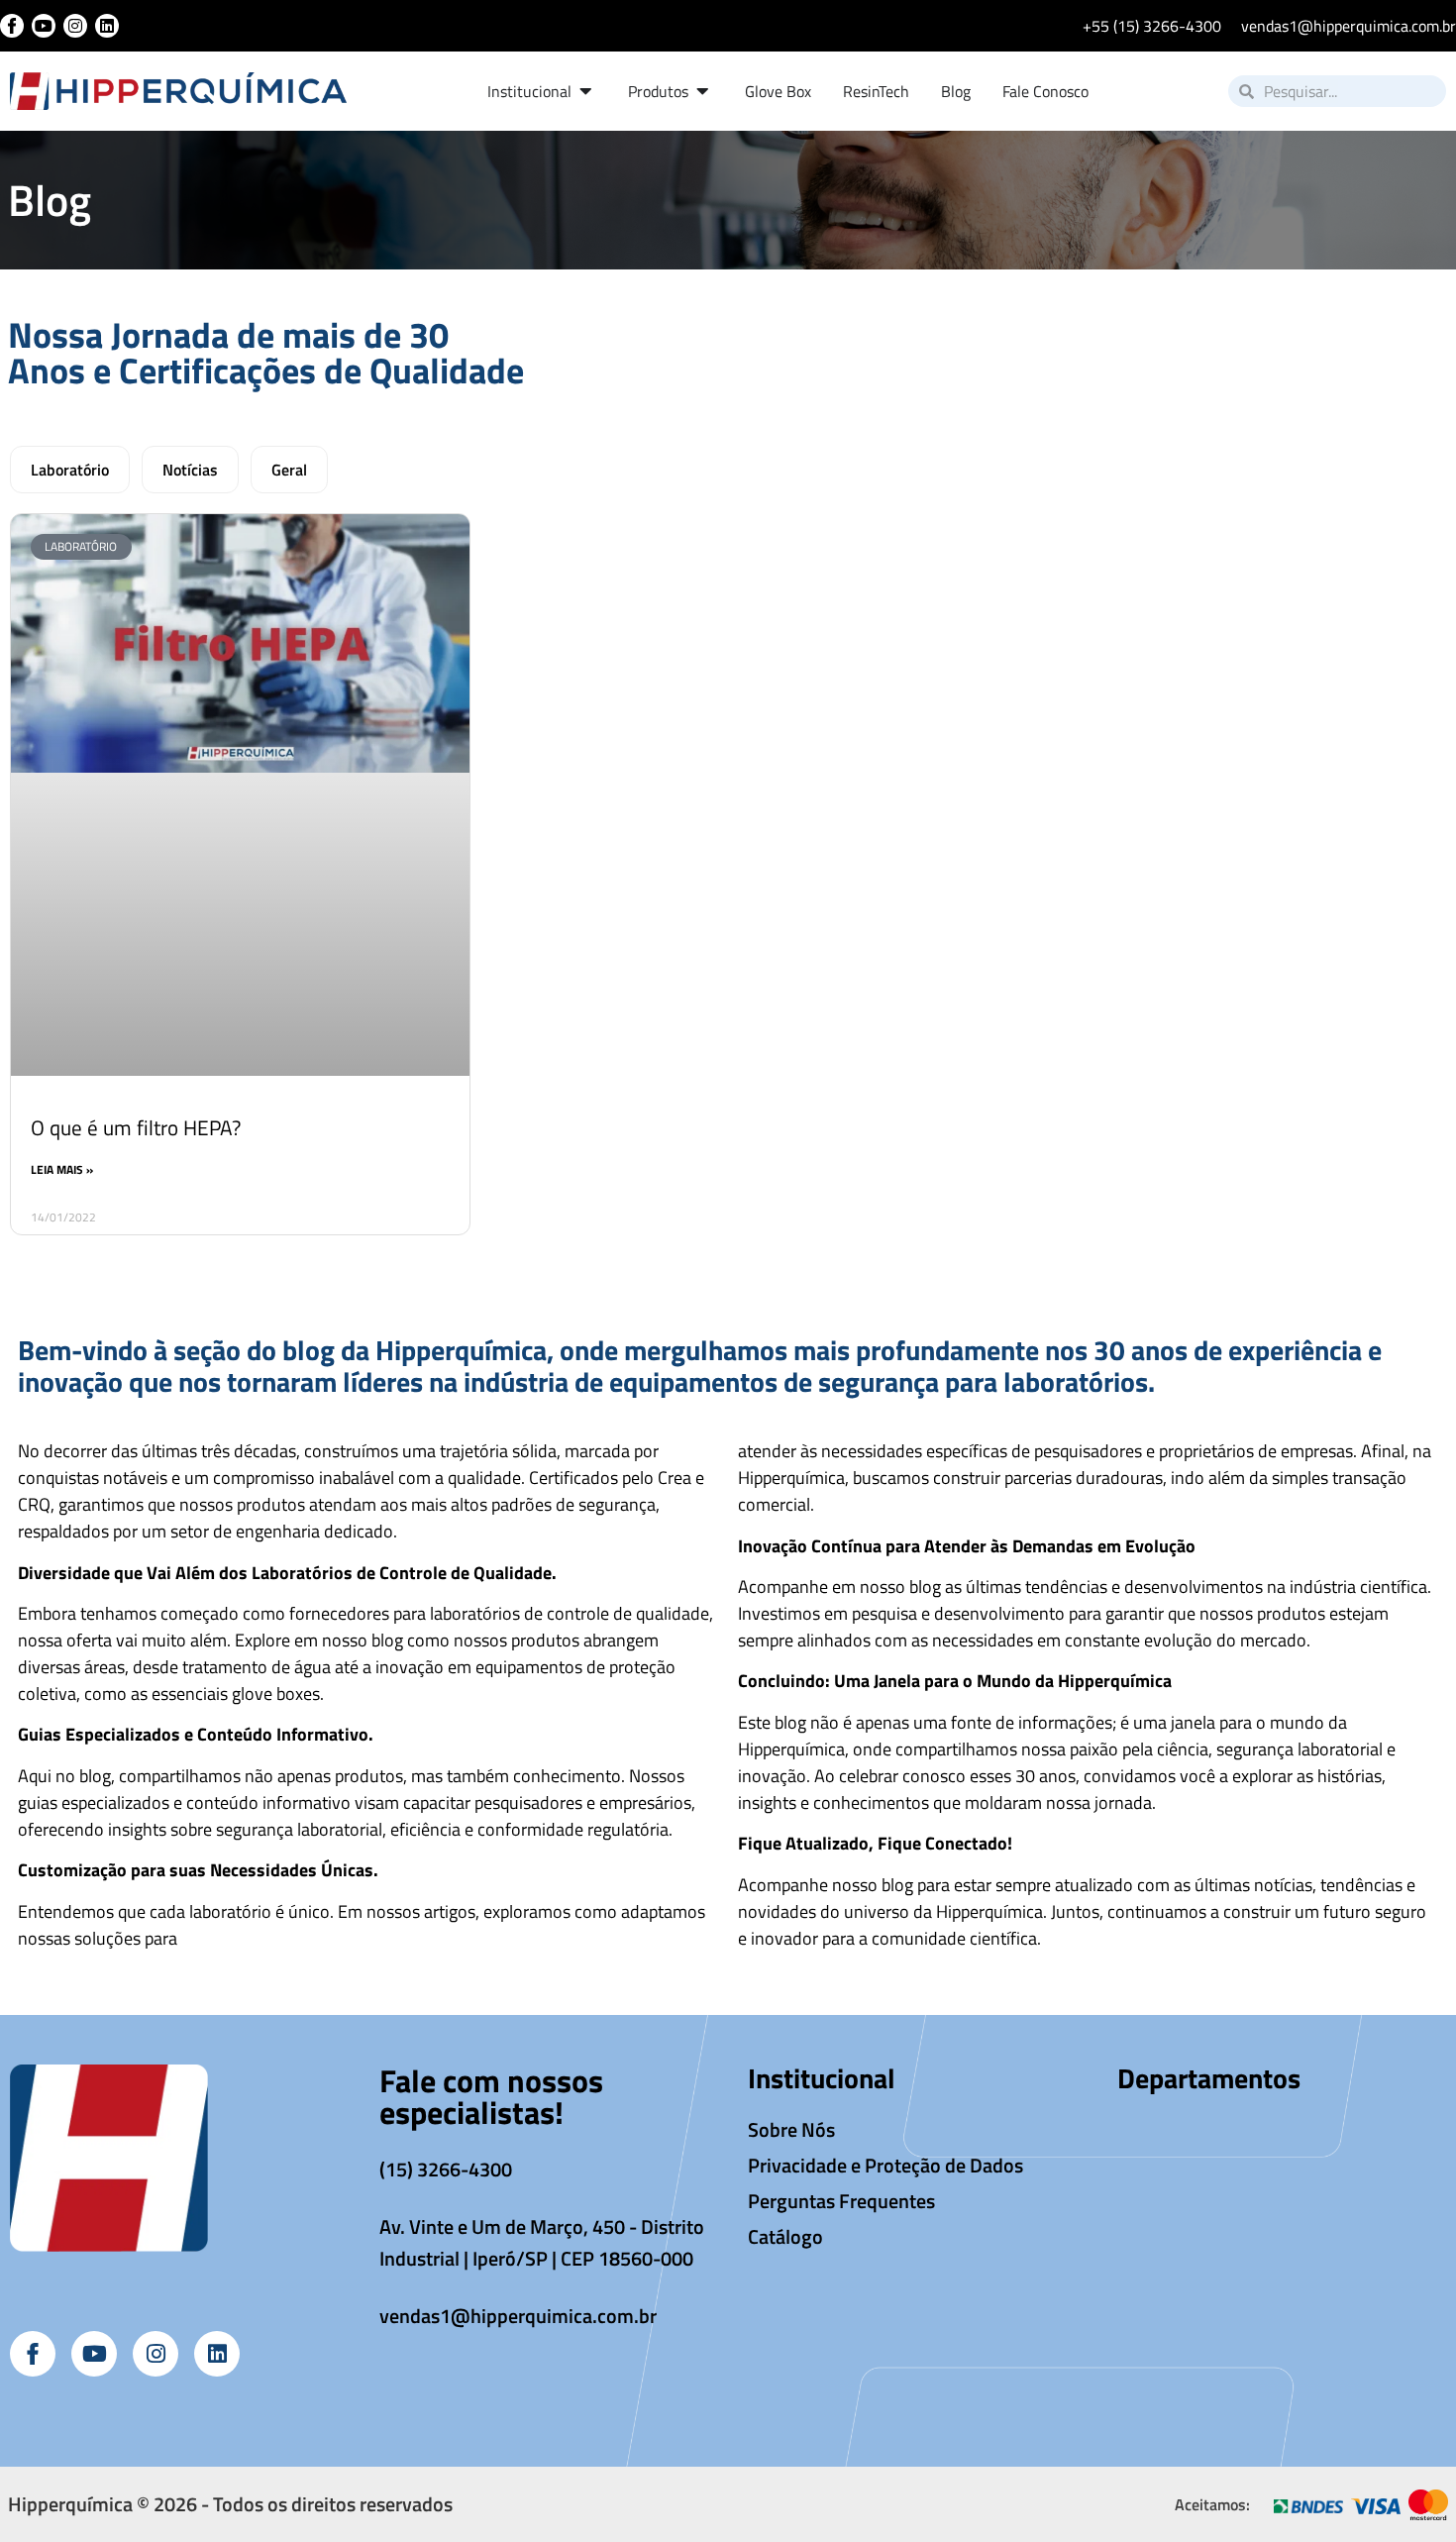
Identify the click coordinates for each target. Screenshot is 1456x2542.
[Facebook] (12, 26)
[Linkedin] (107, 26)
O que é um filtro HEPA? (136, 1127)
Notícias (190, 470)
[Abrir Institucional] (586, 91)
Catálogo (785, 2236)
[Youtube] (44, 26)
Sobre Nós (791, 2129)
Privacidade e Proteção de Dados (885, 2165)
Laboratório (70, 470)
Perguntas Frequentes (841, 2201)
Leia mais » (62, 1170)
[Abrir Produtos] (703, 91)
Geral (289, 470)
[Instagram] (75, 26)
